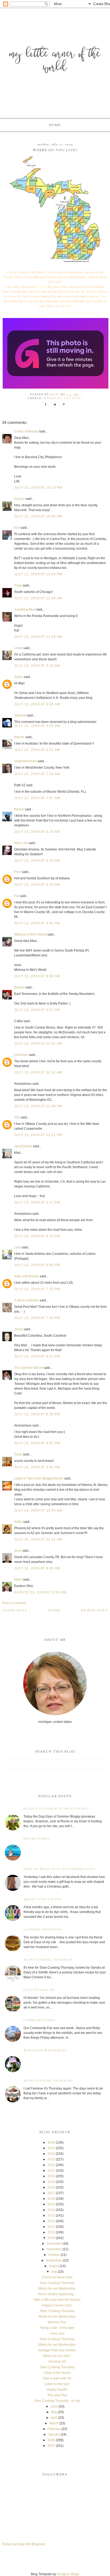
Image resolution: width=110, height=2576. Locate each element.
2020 (51, 2176)
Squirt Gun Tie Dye (43, 1900)
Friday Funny (37, 1839)
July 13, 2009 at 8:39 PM (37, 1414)
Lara (17, 1247)
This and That (57, 2395)
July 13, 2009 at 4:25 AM (37, 726)
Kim (17, 528)
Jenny (19, 1329)
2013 (51, 2215)
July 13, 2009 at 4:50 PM (37, 1265)
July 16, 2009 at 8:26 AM (37, 1568)
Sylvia (19, 677)
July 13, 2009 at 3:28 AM (37, 704)
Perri (18, 872)
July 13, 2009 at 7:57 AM (37, 798)
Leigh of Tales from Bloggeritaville (39, 1478)
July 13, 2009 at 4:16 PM (37, 1236)
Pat (17, 896)
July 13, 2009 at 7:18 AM (37, 774)
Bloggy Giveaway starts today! (56, 1809)
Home (55, 125)
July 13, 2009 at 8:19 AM (37, 832)
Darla (18, 1454)
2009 (51, 2238)
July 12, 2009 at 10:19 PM (38, 488)
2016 (51, 2199)
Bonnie (19, 737)
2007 (51, 2446)
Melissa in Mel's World (30, 934)
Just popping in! (39, 1990)
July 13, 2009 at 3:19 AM (37, 666)
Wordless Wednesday (45, 2051)
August (54, 2266)
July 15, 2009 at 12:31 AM (38, 1539)
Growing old (57, 2362)
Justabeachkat (25, 609)
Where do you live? (63, 398)
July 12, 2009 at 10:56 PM (38, 516)
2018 (51, 2187)
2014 (51, 2210)
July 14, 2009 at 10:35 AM (38, 1511)
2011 (51, 2227)
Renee (19, 809)
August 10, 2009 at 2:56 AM (40, 1592)
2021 (51, 2171)
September (54, 2260)
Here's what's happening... (57, 2294)
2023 (51, 2159)
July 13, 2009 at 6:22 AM (37, 750)
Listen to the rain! (57, 2384)
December (54, 2244)
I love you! (57, 2333)
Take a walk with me (57, 2378)
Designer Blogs (68, 2574)
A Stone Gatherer (27, 1300)
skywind (20, 715)
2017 (51, 2193)
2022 (51, 2165)
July (54, 2272)
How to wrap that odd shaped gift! (60, 1869)
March (54, 2423)
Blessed (42, 287)
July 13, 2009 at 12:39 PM (38, 1106)
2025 (51, 2148)
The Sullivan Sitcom (29, 1368)
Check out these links (57, 2277)
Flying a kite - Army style (57, 2328)
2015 (51, 2204)
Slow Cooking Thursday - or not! (57, 2401)
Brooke (19, 987)
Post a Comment (14, 1603)
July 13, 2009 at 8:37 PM (37, 1356)
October (54, 2255)
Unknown (21, 1055)
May (54, 2412)
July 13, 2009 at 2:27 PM (37, 1202)
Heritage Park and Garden (57, 2350)
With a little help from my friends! (57, 2300)
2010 (51, 2232)
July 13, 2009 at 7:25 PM (37, 1289)
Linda (18, 648)
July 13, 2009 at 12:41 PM (38, 1135)
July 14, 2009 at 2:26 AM (37, 1467)
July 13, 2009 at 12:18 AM (38, 637)
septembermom (25, 761)
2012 (51, 2221)
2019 (51, 2182)
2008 (51, 2440)
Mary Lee (21, 843)
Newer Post (95, 1611)
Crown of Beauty (26, 431)
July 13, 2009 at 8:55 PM (37, 1443)
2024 (51, 2154)
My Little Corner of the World (55, 61)
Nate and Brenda (27, 1276)
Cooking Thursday (43, 1930)
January (54, 2435)
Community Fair (40, 2020)
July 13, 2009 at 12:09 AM (38, 598)
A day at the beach (57, 2373)
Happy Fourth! (57, 2390)
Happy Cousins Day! (57, 2305)
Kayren (19, 499)
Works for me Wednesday (57, 2288)
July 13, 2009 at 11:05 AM (38, 1044)
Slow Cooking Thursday (48, 1960)
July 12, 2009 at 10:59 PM (38, 574)
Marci (18, 1580)
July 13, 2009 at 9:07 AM (37, 1010)
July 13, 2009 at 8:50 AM (37, 923)
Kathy (18, 1522)
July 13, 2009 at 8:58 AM (37, 976)
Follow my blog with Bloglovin (24, 2544)
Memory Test (57, 2322)
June (54, 2406)
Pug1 (18, 585)
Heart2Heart (23, 1146)
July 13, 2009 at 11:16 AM (38, 1072)
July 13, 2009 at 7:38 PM (37, 1318)
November (54, 2249)
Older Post (15, 1611)
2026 (51, 2142)
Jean (18, 1551)
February (54, 2429)
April (54, 2418)
